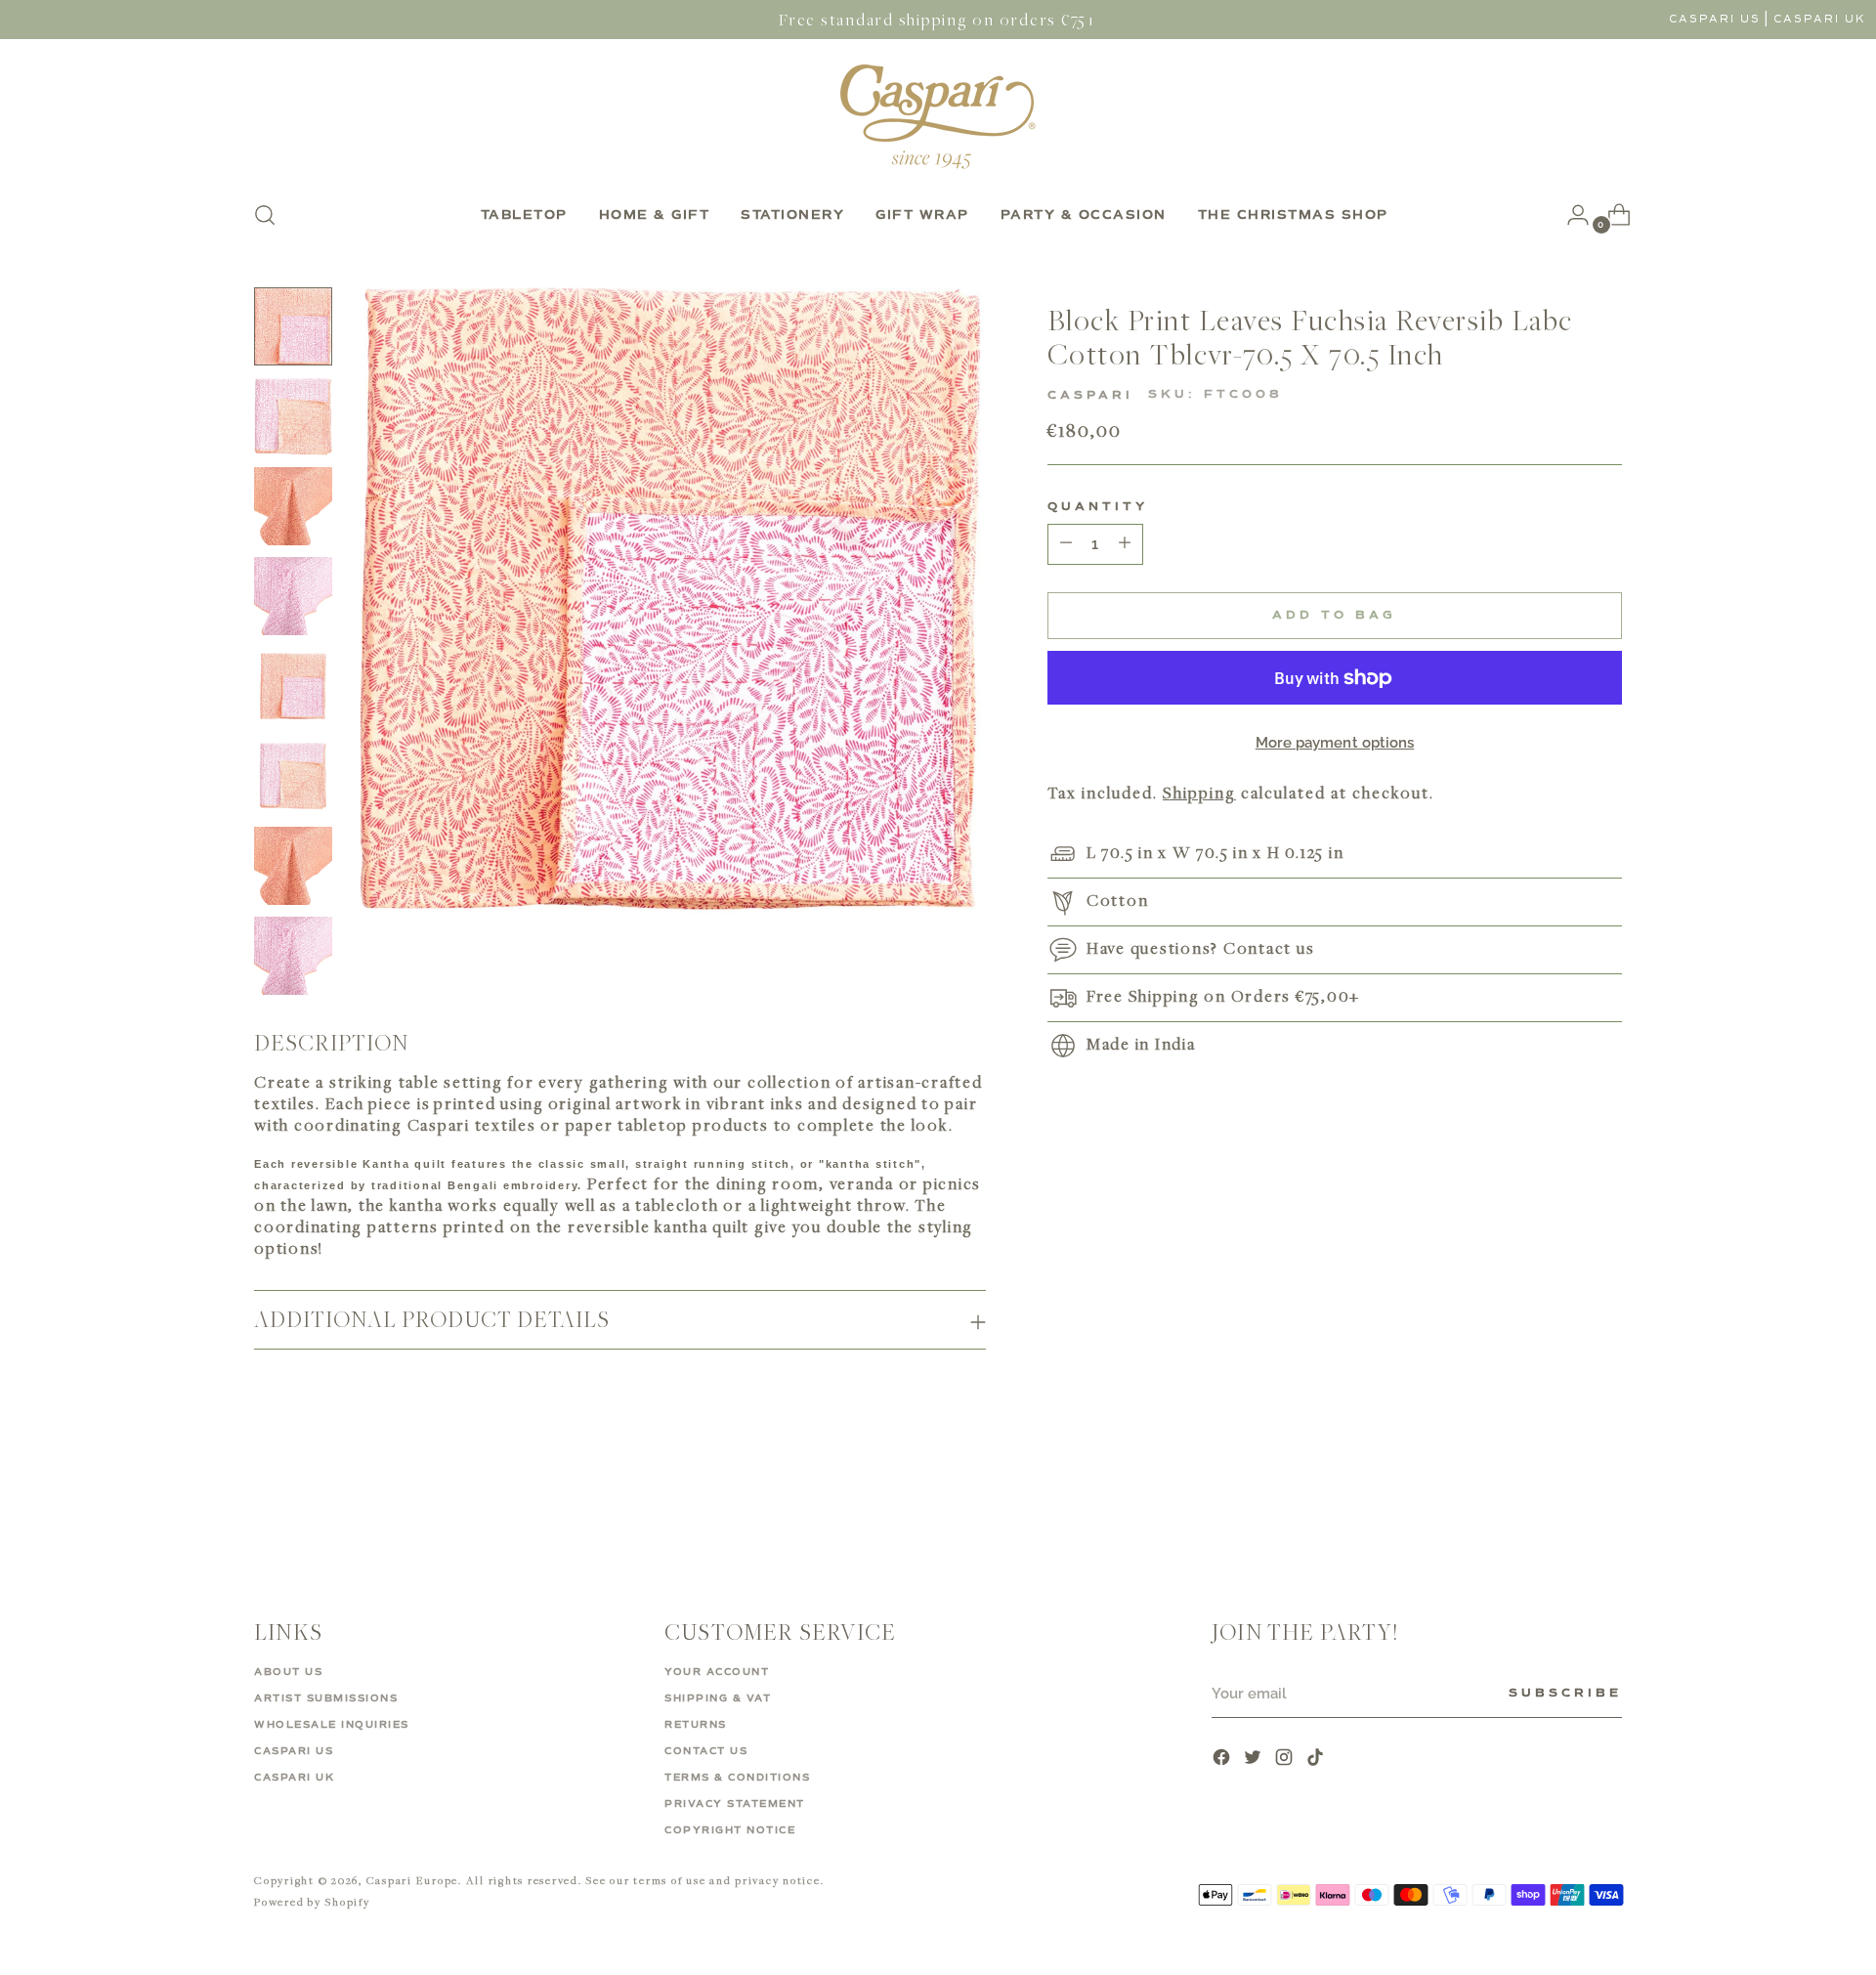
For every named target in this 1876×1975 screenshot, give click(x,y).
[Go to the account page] (1570, 215)
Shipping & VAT (718, 1698)
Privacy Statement (735, 1804)
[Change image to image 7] (293, 866)
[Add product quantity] (1066, 544)
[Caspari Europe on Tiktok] (1317, 1760)
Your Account (717, 1672)
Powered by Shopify (312, 1901)
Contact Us (706, 1751)
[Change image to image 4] (293, 596)
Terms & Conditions (737, 1778)
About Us (288, 1672)
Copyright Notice (730, 1830)
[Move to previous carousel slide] (1560, 1501)
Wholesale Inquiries (332, 1725)
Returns (696, 1725)
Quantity (1098, 507)
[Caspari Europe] (938, 116)
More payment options (1335, 743)
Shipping (1199, 793)
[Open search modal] (265, 215)
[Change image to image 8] (293, 956)
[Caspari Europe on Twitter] (1255, 1760)
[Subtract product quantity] (1125, 544)
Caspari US (1715, 19)
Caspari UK (1820, 19)
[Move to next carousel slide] (1605, 1500)
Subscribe (1565, 1694)
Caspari (1090, 396)
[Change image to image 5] (293, 686)
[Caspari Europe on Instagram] (1286, 1760)
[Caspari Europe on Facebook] (1223, 1760)
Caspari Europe (413, 1880)
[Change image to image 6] (293, 776)
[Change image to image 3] (293, 506)
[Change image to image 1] (293, 326)
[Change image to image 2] (293, 416)
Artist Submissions (326, 1698)
